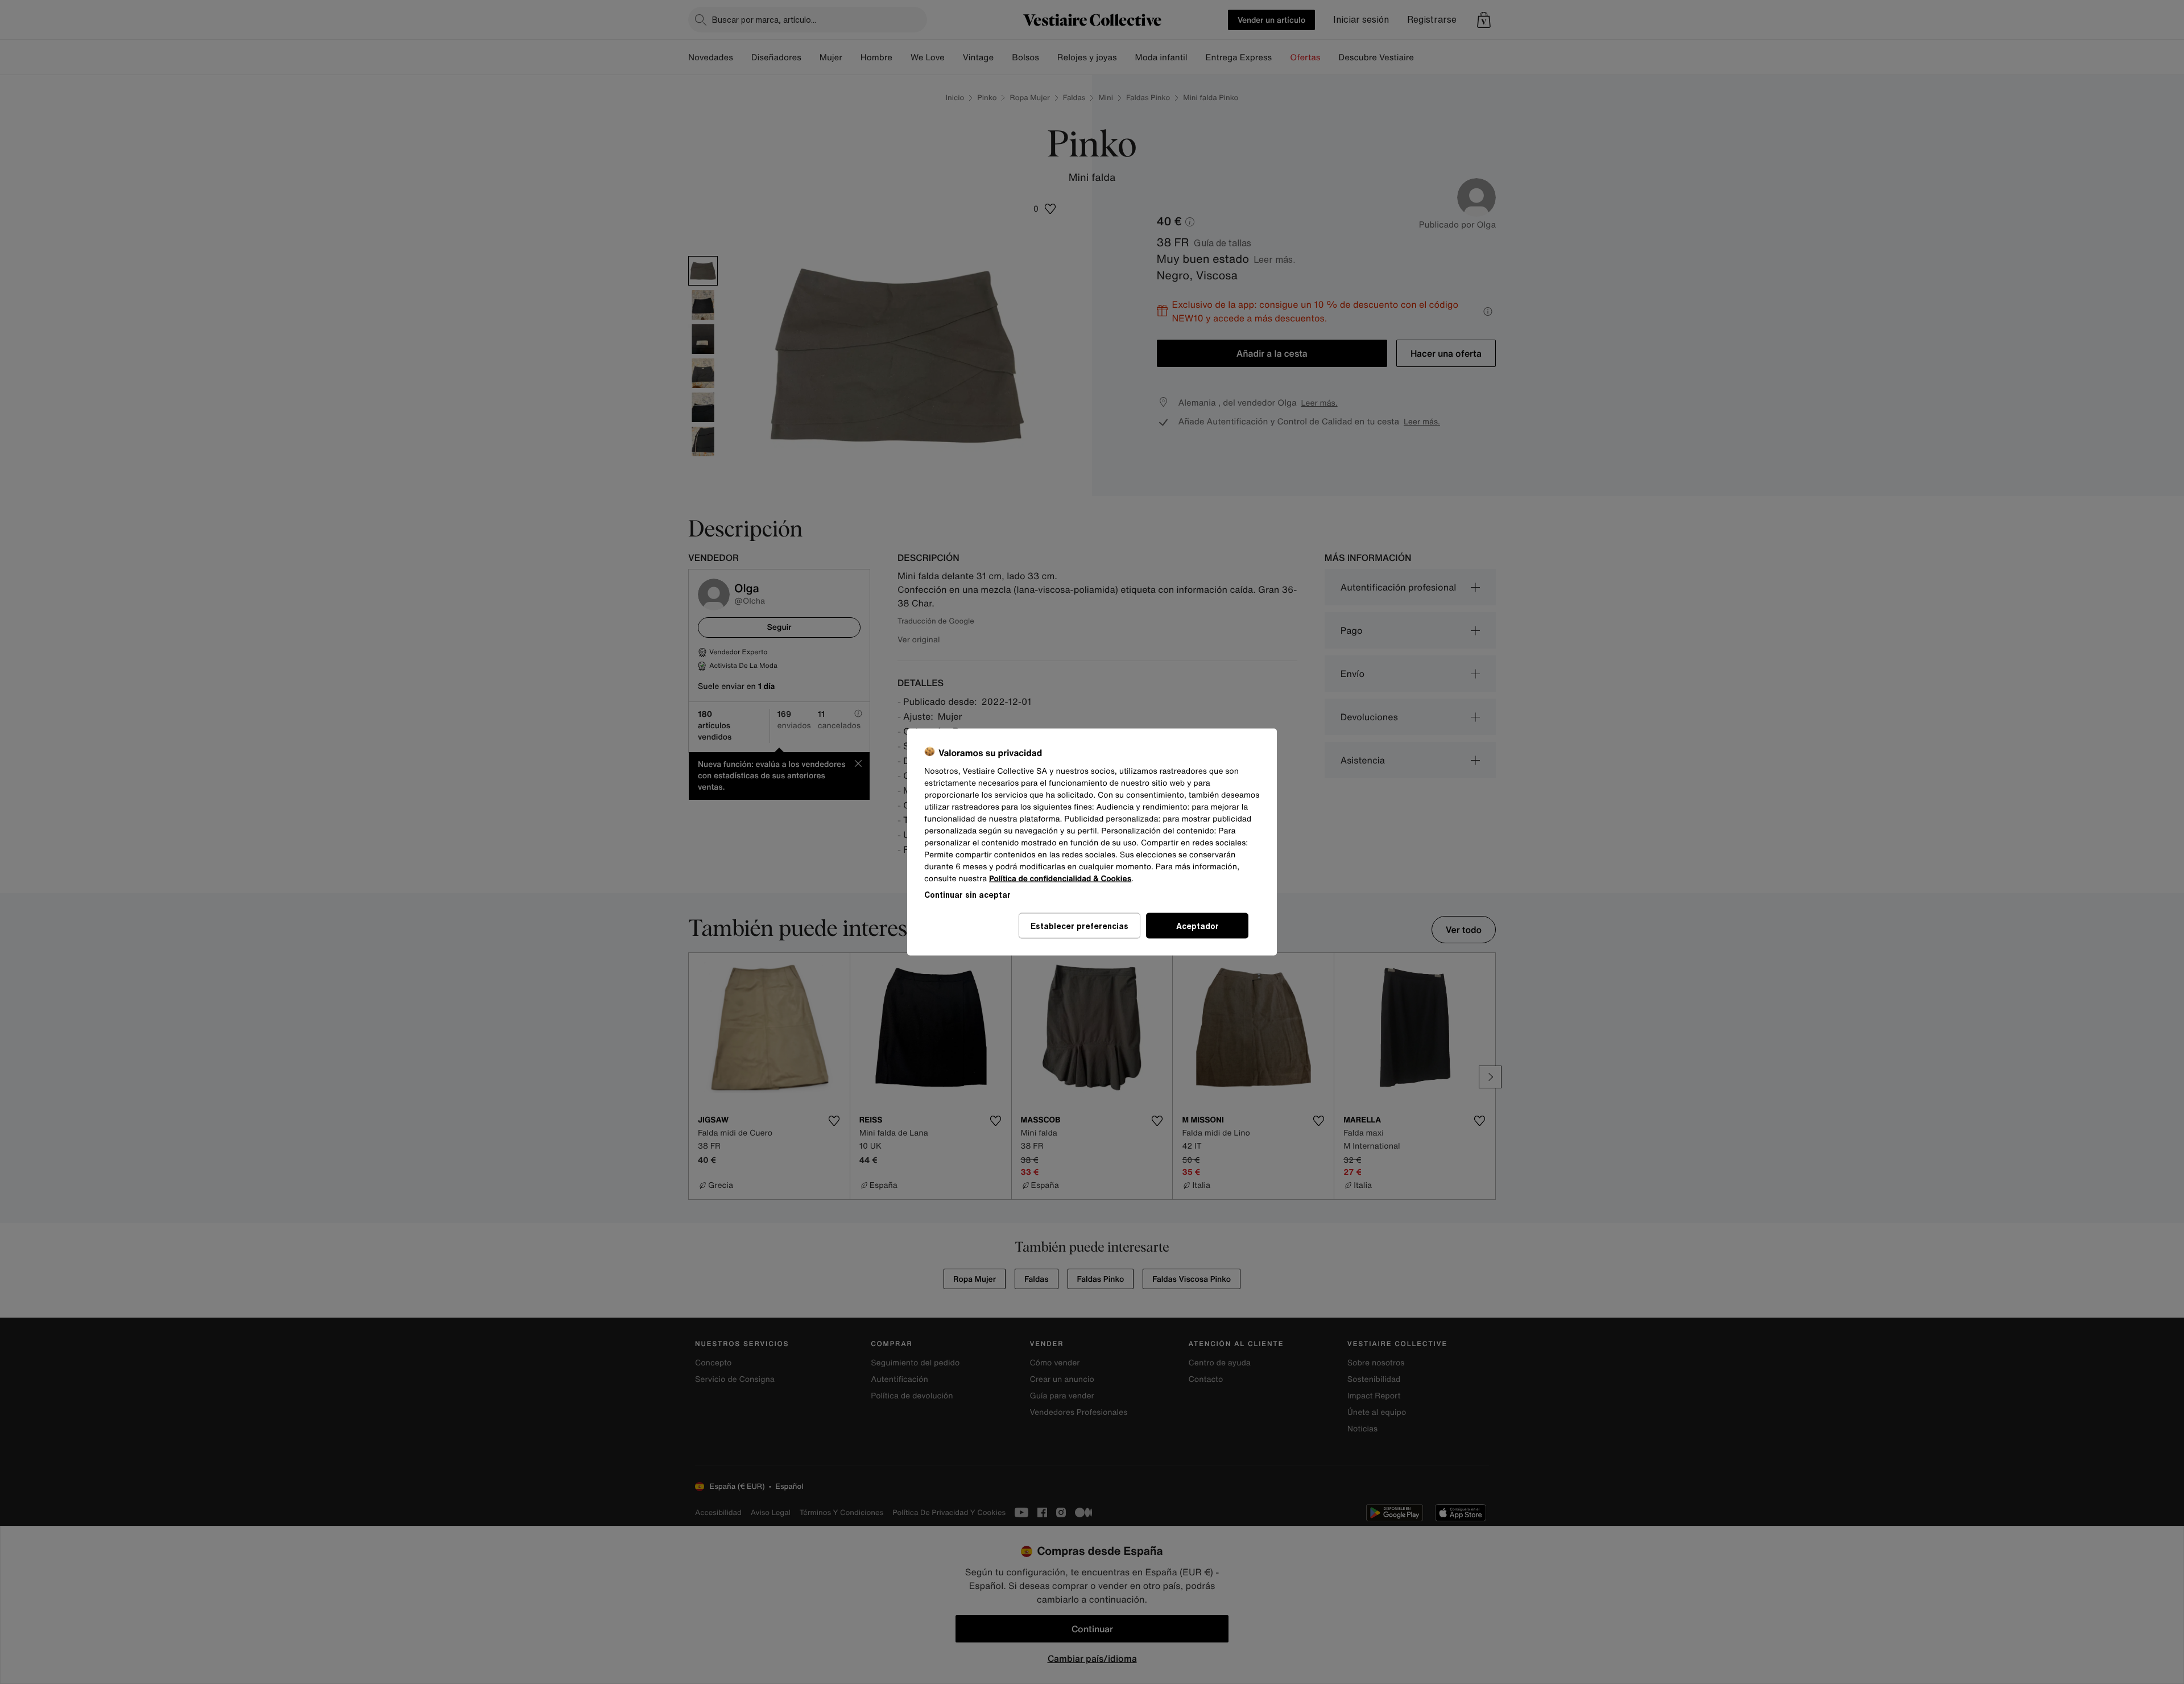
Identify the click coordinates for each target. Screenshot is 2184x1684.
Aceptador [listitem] (1198, 926)
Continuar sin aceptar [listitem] (967, 895)
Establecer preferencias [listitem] (1079, 926)
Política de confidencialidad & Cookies (1060, 879)
